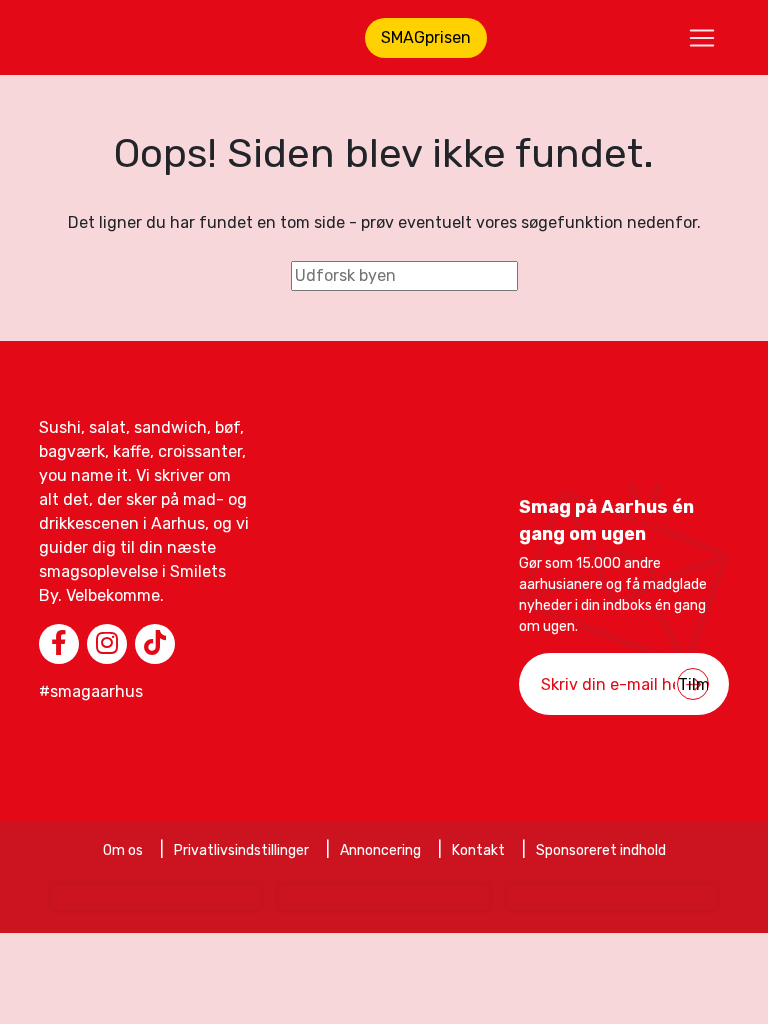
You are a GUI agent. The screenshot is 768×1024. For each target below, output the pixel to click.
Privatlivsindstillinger (241, 850)
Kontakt (478, 850)
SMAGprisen (426, 37)
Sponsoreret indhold (601, 850)
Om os (123, 850)
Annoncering (380, 850)
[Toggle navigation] (702, 38)
